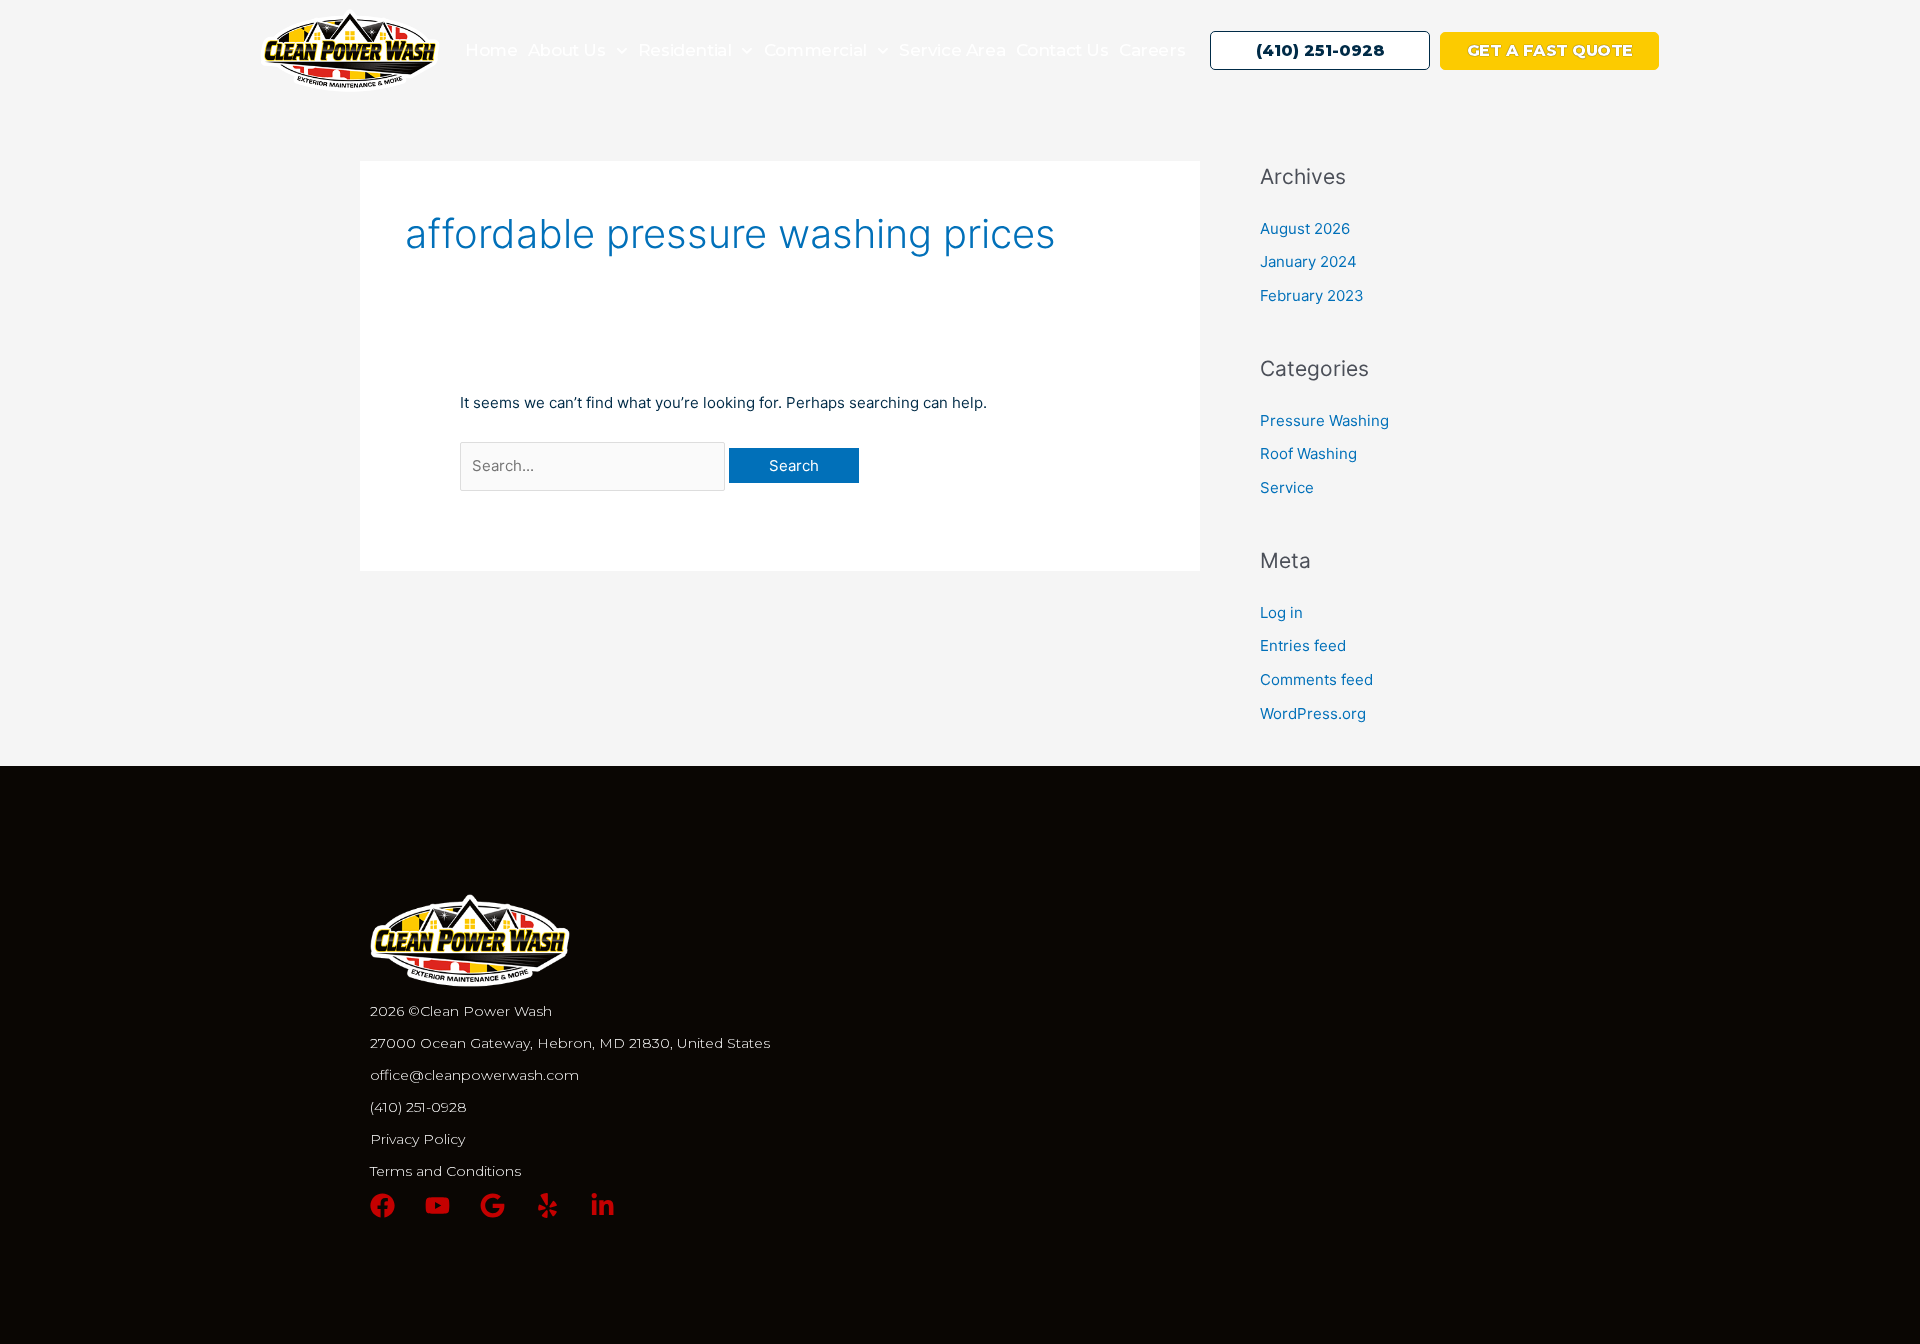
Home (491, 50)
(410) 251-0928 (418, 1107)
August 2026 (1305, 228)
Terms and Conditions (445, 1171)
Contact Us (1062, 50)
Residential (685, 50)
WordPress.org (1313, 713)
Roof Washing (1308, 453)
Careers (1152, 50)
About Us (567, 50)
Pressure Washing (1324, 420)
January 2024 (1308, 261)
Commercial (815, 50)
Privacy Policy (417, 1139)
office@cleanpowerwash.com (474, 1075)
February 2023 (1312, 295)
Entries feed (1303, 645)
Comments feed (1316, 679)
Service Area (952, 50)
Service (1287, 487)
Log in (1281, 612)
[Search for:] (594, 465)
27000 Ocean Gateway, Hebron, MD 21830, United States (570, 1043)
